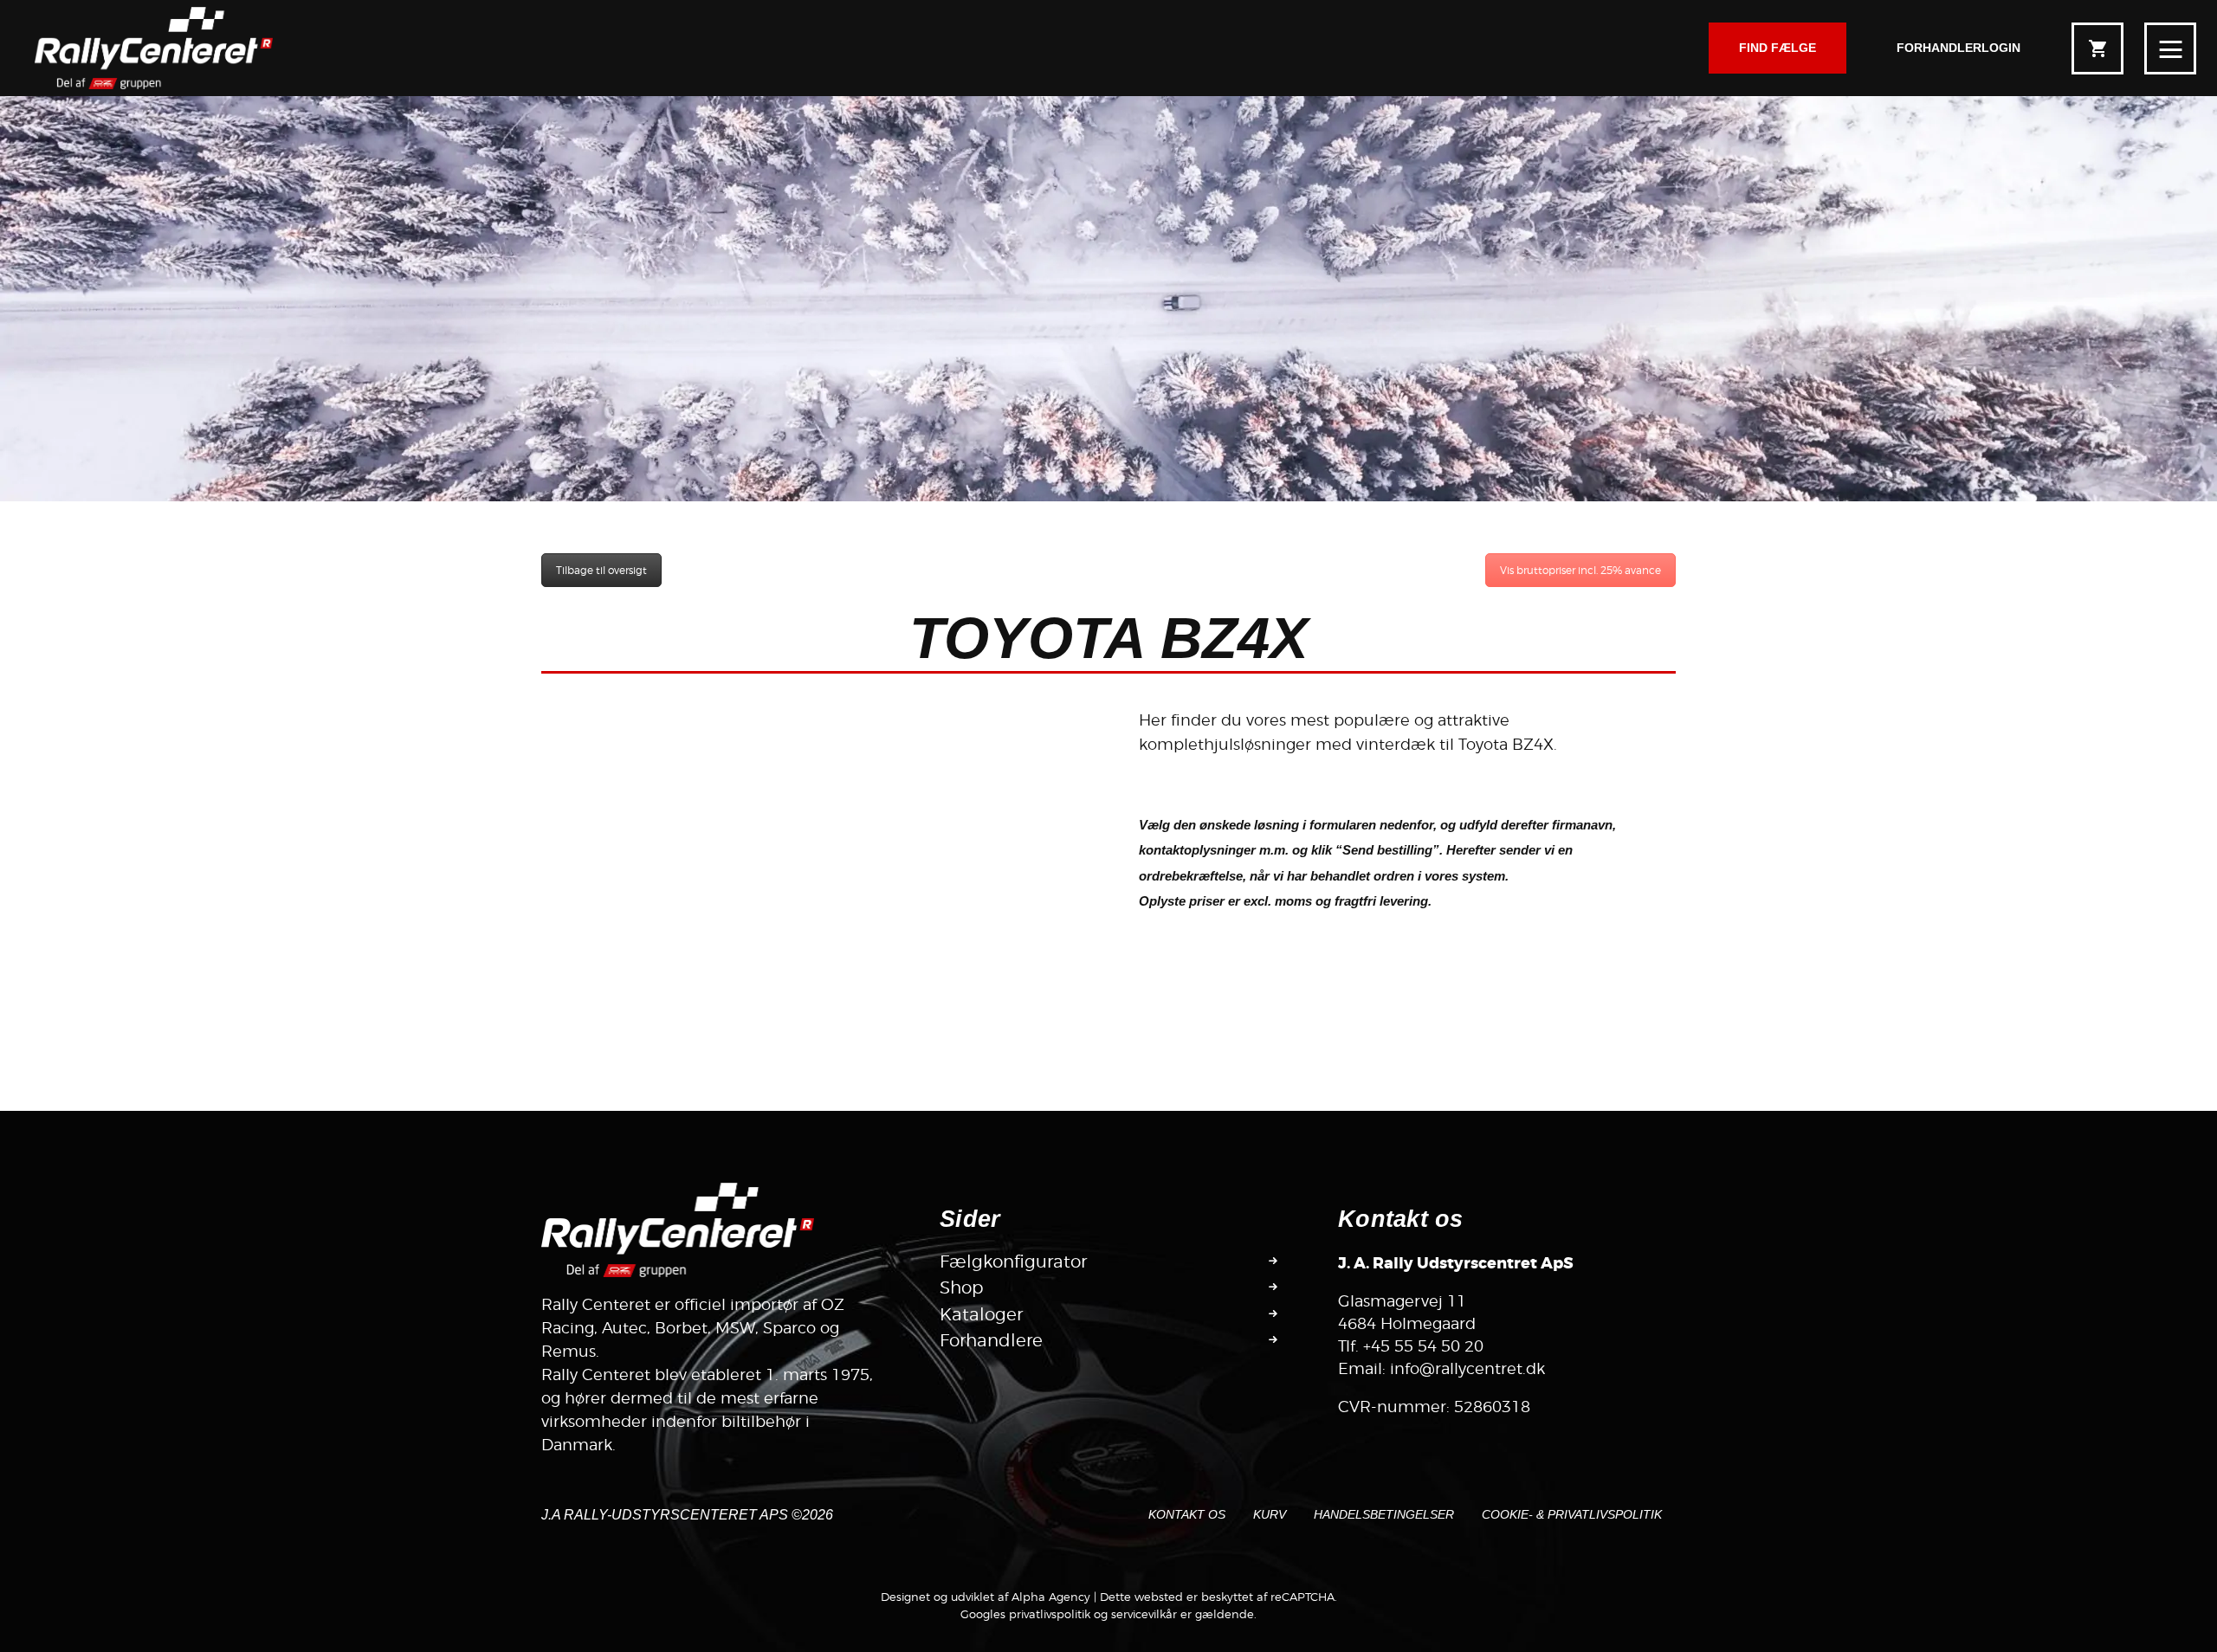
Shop (962, 1287)
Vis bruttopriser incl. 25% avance (1580, 570)
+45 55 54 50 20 (1423, 1346)
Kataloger (981, 1314)
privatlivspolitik (1050, 1614)
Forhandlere (991, 1340)
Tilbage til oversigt (601, 570)
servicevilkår (1144, 1614)
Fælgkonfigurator (1013, 1262)
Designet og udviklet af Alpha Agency (986, 1597)
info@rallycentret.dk (1467, 1368)
